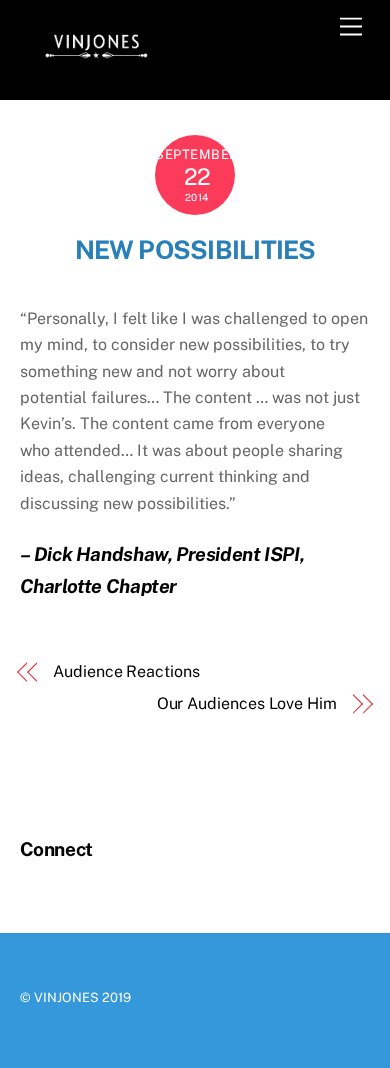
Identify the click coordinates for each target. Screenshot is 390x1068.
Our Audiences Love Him (247, 703)
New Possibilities (195, 250)
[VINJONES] (95, 63)
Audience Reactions (126, 671)
